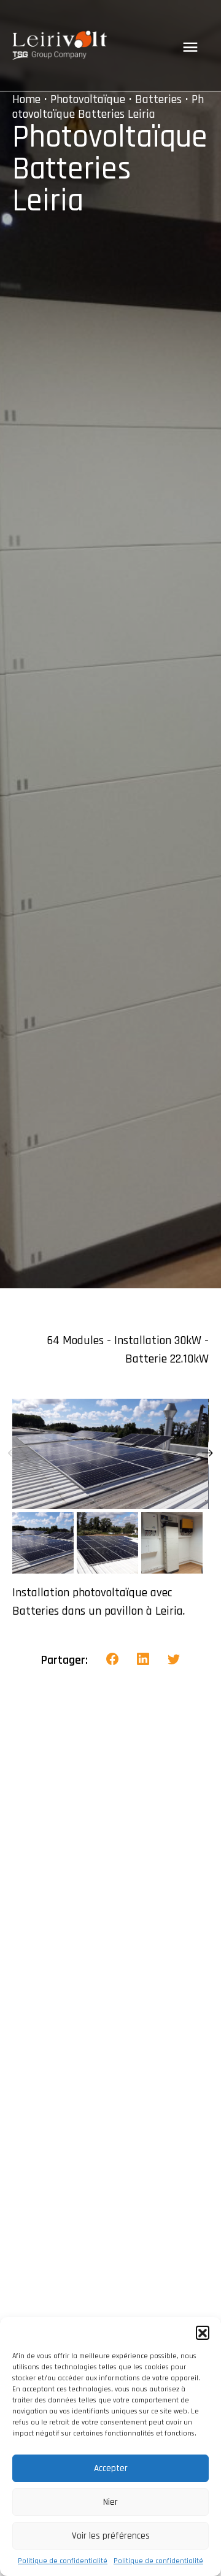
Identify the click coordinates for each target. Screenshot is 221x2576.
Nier (110, 2502)
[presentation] (14, 1454)
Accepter (111, 2468)
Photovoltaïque (88, 99)
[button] (203, 2332)
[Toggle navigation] (190, 47)
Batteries (158, 99)
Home (26, 99)
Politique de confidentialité (63, 2561)
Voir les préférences (111, 2536)
